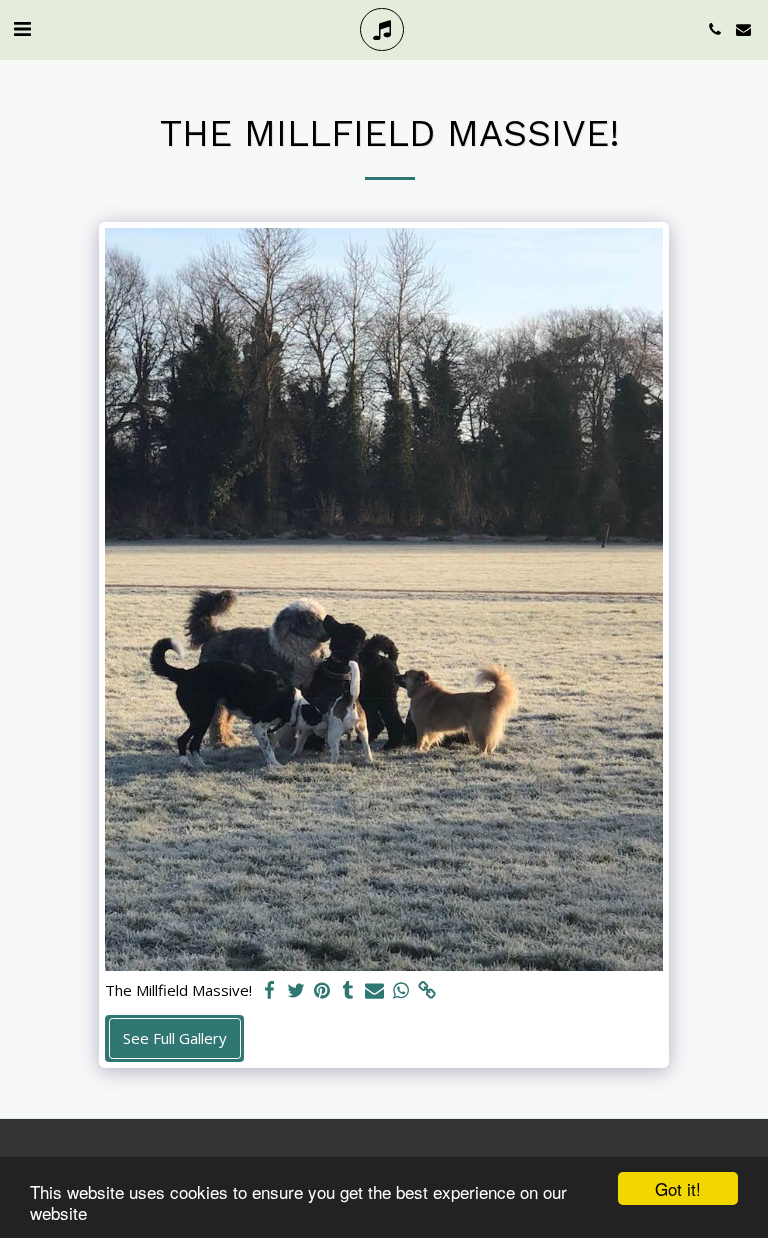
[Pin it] (321, 990)
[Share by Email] (374, 990)
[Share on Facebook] (269, 990)
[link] (426, 990)
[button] (22, 28)
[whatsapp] (400, 990)
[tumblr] (348, 990)
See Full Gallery (175, 1038)
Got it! (678, 1188)
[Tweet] (295, 990)
